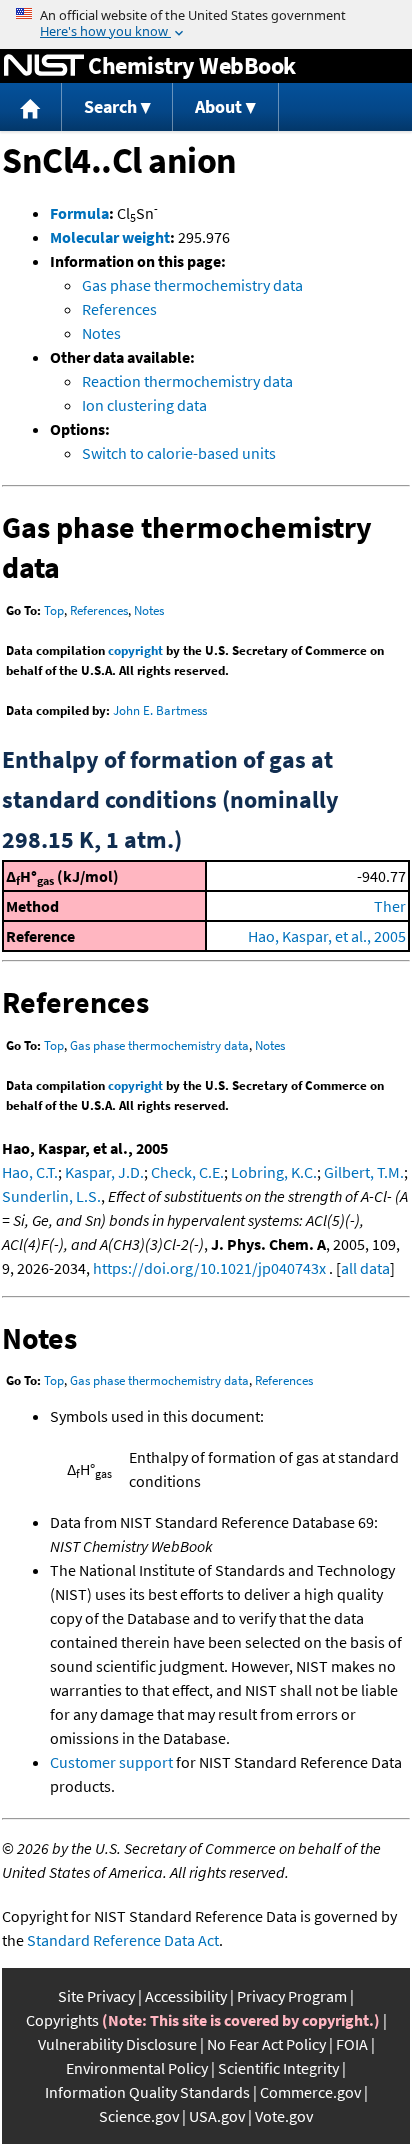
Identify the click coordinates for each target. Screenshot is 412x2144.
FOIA (352, 2044)
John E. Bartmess (160, 710)
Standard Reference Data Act (123, 1940)
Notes (101, 333)
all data (365, 1268)
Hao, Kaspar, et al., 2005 (327, 936)
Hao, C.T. (30, 1172)
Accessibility (186, 1996)
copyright (135, 650)
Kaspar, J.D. (104, 1172)
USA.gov (217, 2116)
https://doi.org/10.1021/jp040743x (209, 1268)
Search (110, 106)
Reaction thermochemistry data (187, 381)
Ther (390, 906)
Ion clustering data (144, 405)
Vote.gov (284, 2116)
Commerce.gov (310, 2092)
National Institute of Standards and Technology (44, 66)
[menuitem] (31, 107)
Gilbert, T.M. (364, 1172)
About (218, 106)
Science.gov (139, 2116)
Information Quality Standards (147, 2092)
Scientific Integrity (278, 2068)
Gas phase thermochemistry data (192, 285)
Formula (79, 213)
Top (54, 610)
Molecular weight (110, 237)
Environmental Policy (137, 2068)
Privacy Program (292, 1996)
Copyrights (62, 2020)
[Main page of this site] (31, 107)
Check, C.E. (187, 1172)
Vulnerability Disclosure (117, 2044)
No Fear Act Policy (266, 2044)
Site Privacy (96, 1996)
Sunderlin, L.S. (51, 1196)
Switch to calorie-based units (179, 453)
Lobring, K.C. (274, 1172)
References (119, 309)
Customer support (111, 1762)
